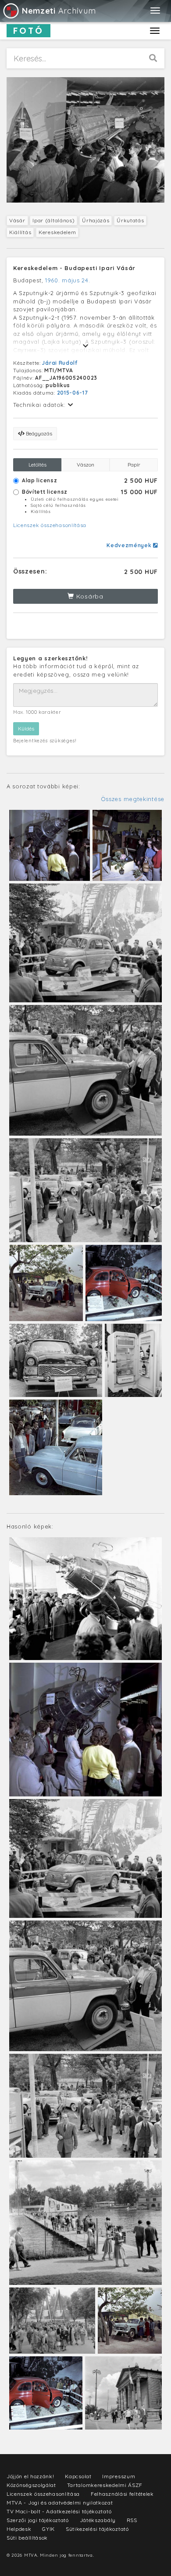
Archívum (59, 11)
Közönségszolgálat (31, 2485)
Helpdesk (19, 2529)
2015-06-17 (73, 393)
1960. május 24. (68, 280)
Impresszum (119, 2476)
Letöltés (37, 465)
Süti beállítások (27, 2538)
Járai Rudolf (60, 363)
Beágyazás (38, 433)
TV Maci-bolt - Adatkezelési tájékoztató (59, 2511)
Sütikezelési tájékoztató (97, 2529)
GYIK (48, 2529)
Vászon (85, 465)
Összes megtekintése (133, 799)
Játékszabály (98, 2520)
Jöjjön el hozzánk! (30, 2476)
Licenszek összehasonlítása (50, 525)
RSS (132, 2520)
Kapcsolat (78, 2476)
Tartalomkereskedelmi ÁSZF (105, 2485)
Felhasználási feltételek (122, 2494)
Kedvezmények (130, 545)
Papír (134, 465)
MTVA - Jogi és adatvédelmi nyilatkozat (60, 2503)
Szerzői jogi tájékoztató (38, 2520)
